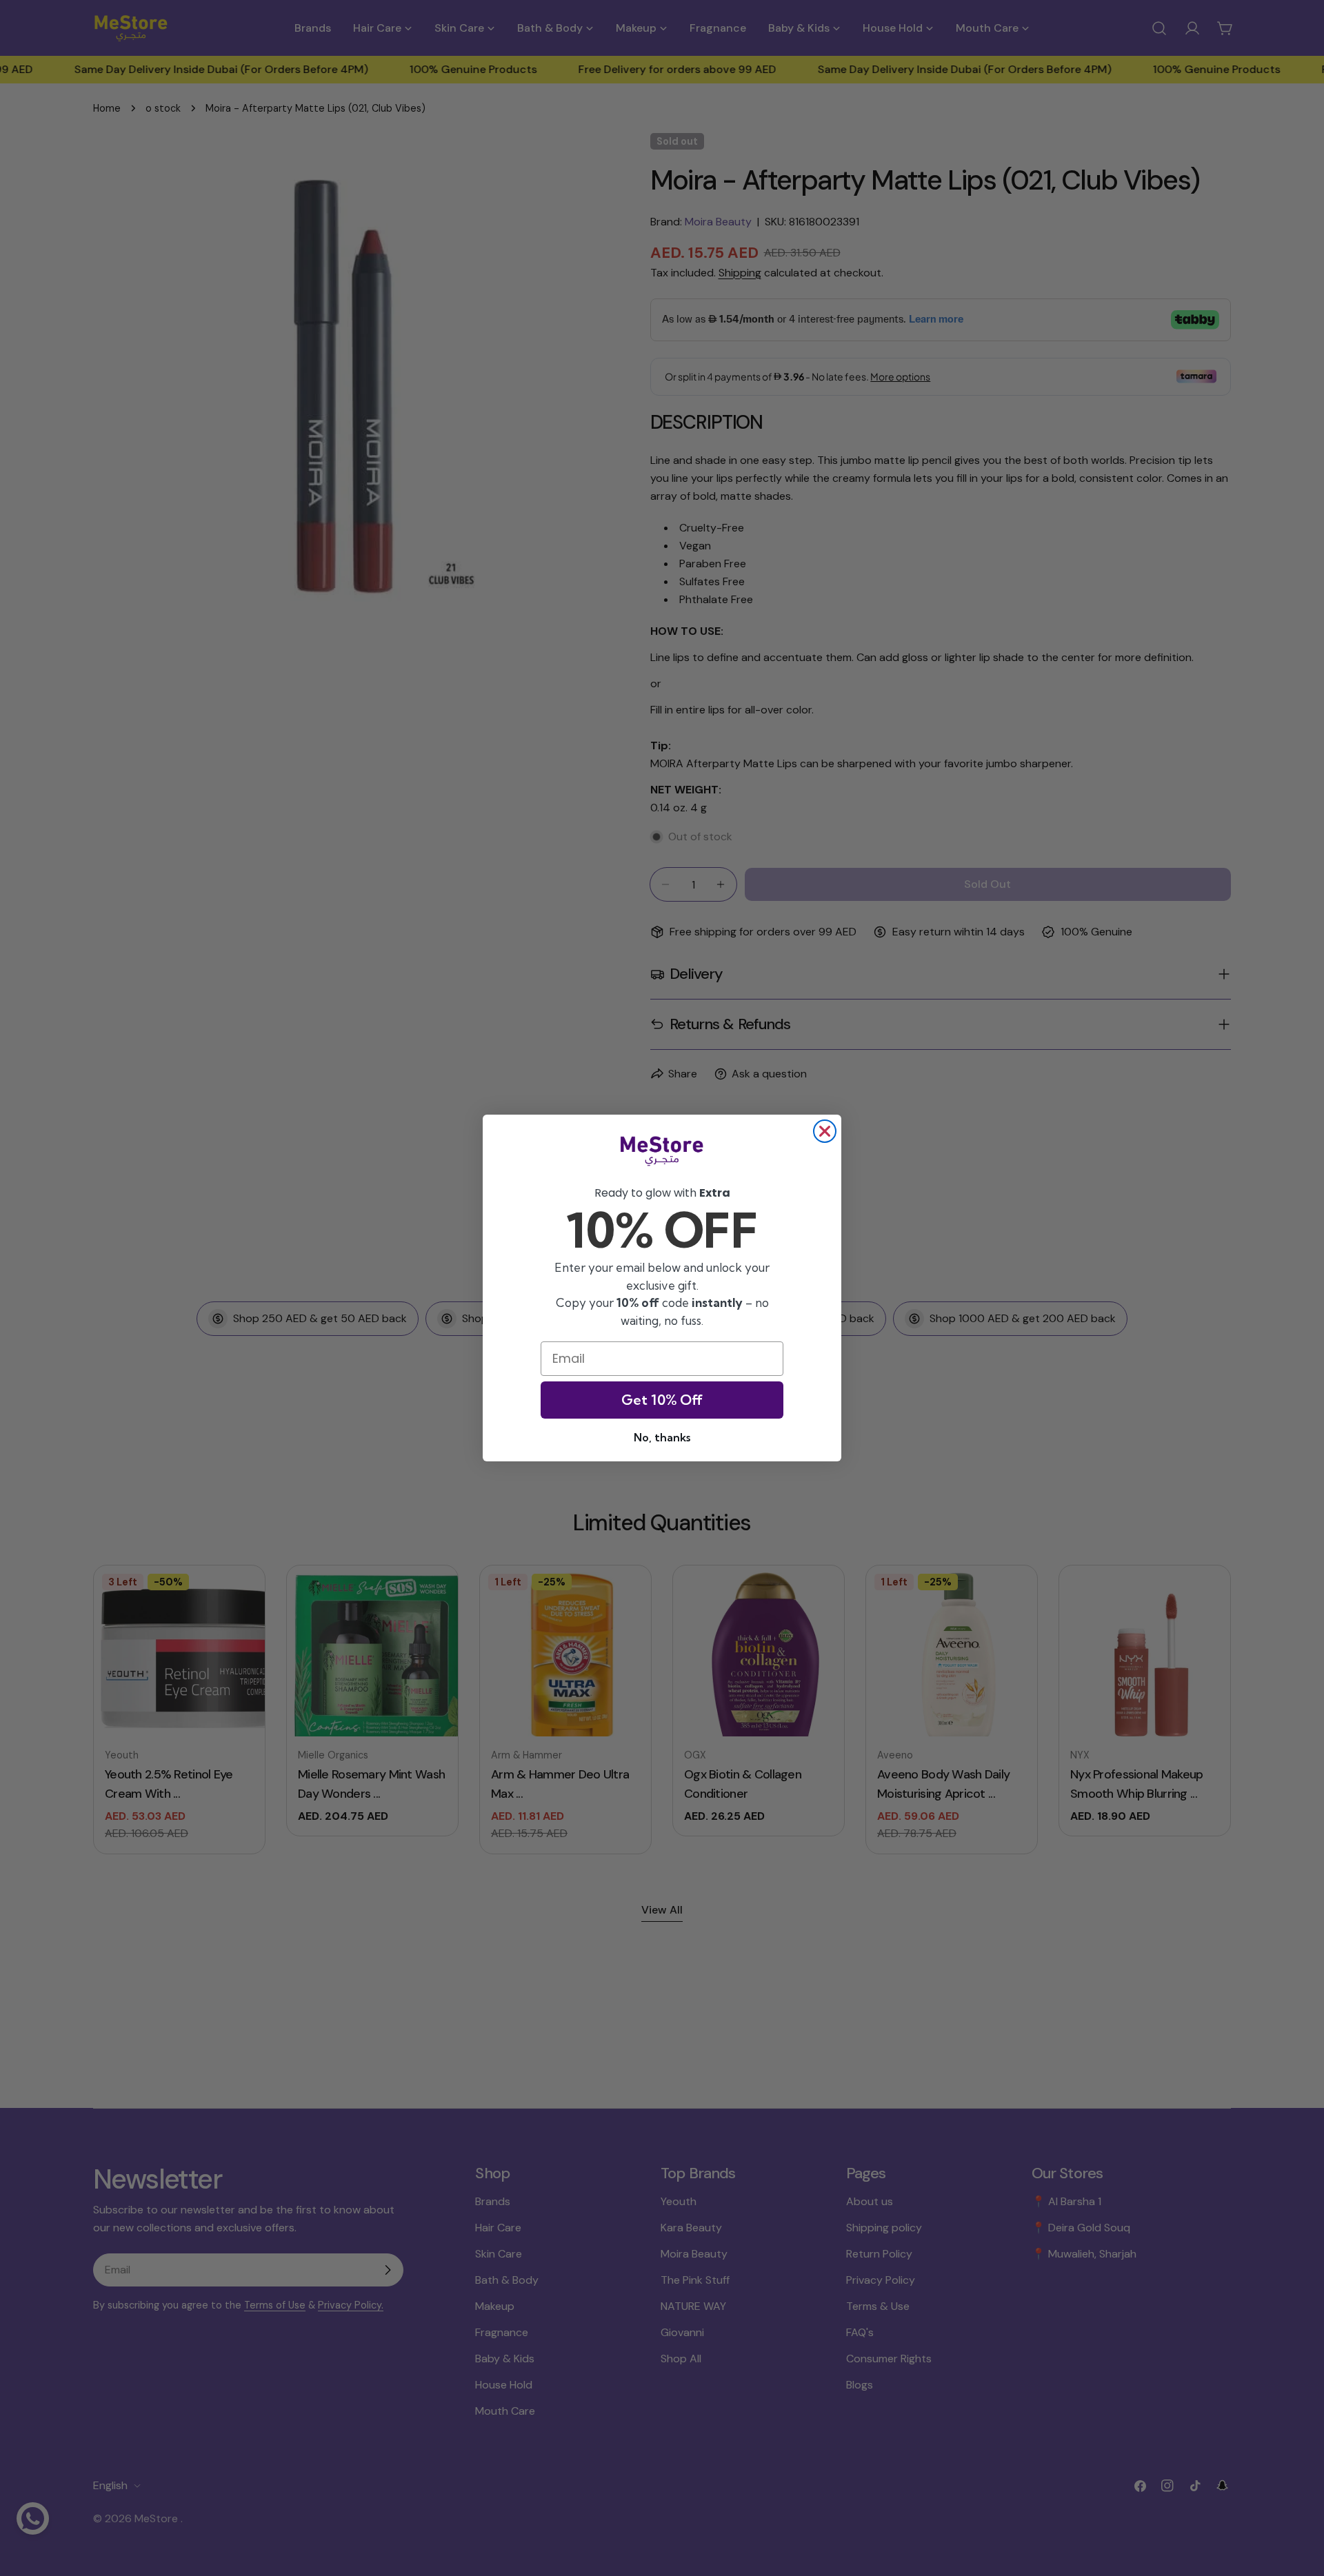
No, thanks (662, 1437)
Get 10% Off (662, 1400)
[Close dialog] (825, 1131)
